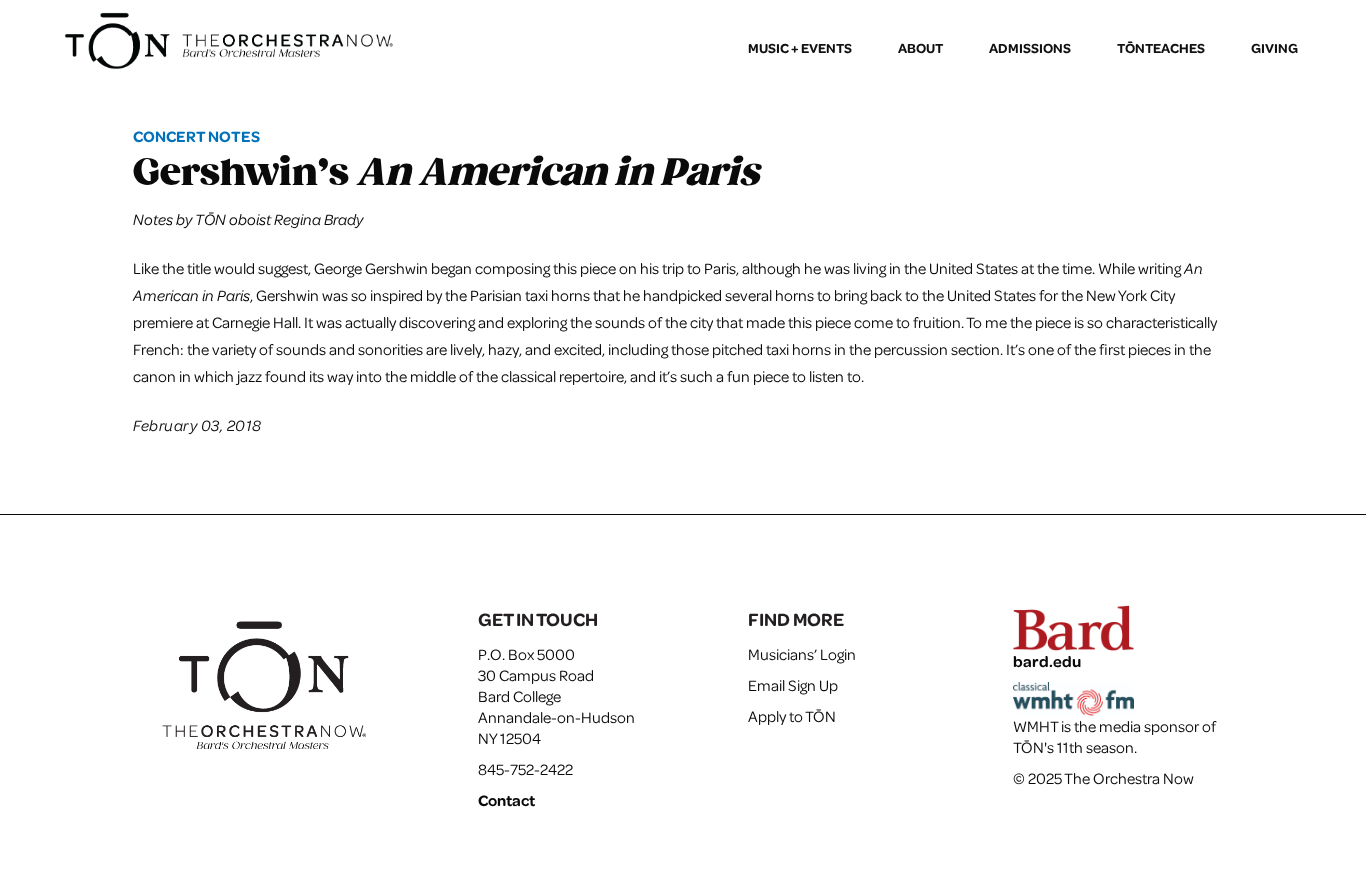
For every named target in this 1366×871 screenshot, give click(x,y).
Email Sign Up (793, 685)
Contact (506, 800)
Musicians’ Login (802, 654)
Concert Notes (196, 136)
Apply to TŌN (792, 716)
